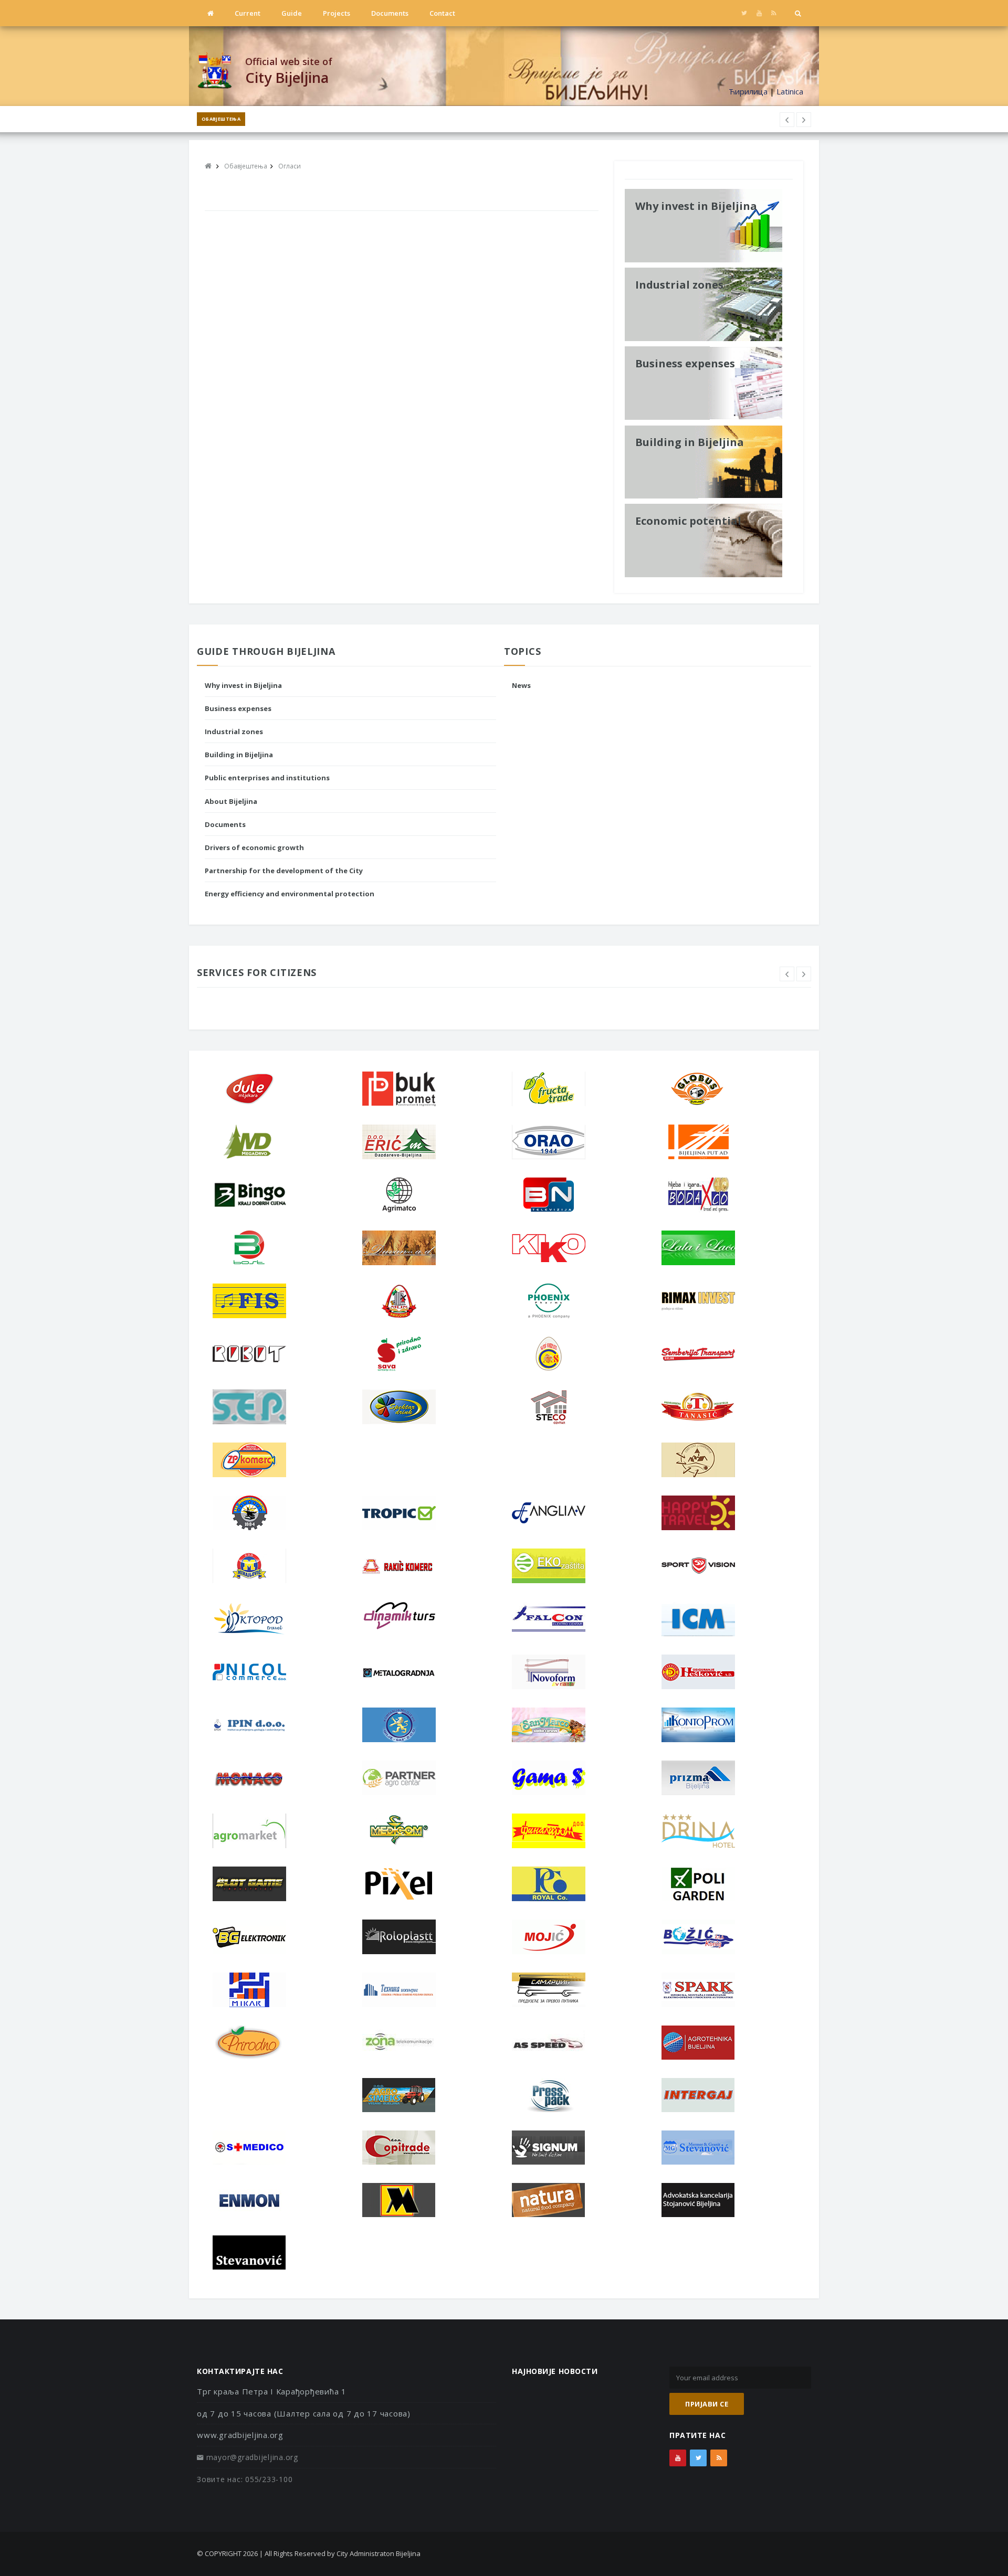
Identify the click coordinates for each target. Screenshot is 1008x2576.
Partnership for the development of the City (284, 871)
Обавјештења (221, 119)
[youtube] (759, 13)
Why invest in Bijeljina (243, 685)
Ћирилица (748, 91)
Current (248, 13)
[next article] (787, 120)
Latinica (790, 91)
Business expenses (238, 708)
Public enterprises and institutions (267, 778)
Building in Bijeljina (239, 755)
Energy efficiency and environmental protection (290, 894)
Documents (390, 13)
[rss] (774, 13)
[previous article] (804, 120)
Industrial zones (234, 732)
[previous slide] (787, 974)
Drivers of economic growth (254, 847)
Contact (442, 13)
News (521, 685)
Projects (337, 13)
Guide (292, 13)
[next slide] (804, 974)
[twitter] (744, 13)
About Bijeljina (231, 801)
